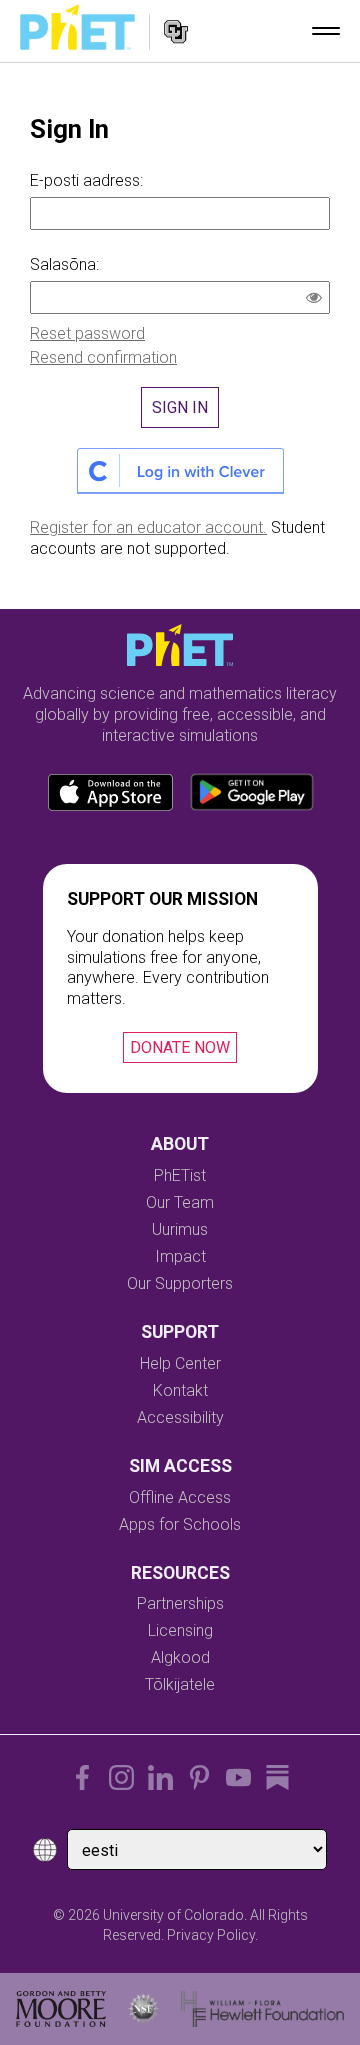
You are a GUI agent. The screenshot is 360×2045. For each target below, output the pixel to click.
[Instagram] (121, 1777)
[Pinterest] (199, 1777)
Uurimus (180, 1229)
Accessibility (180, 1417)
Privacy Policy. (212, 1935)
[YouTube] (238, 1777)
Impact (180, 1256)
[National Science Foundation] (143, 2009)
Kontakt (180, 1390)
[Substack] (277, 1777)
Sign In (180, 407)
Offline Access (180, 1497)
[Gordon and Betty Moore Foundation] (61, 2009)
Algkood (180, 1657)
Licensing (180, 1630)
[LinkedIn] (160, 1777)
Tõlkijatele (180, 1684)
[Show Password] (318, 300)
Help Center (180, 1363)
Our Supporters (180, 1283)
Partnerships (180, 1603)
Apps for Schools (180, 1524)
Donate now (180, 1047)
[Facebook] (82, 1777)
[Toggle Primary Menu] (326, 31)
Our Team (180, 1202)
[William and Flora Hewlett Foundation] (262, 2009)
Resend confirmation (103, 357)
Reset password (87, 333)
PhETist (180, 1175)
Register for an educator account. (148, 527)
